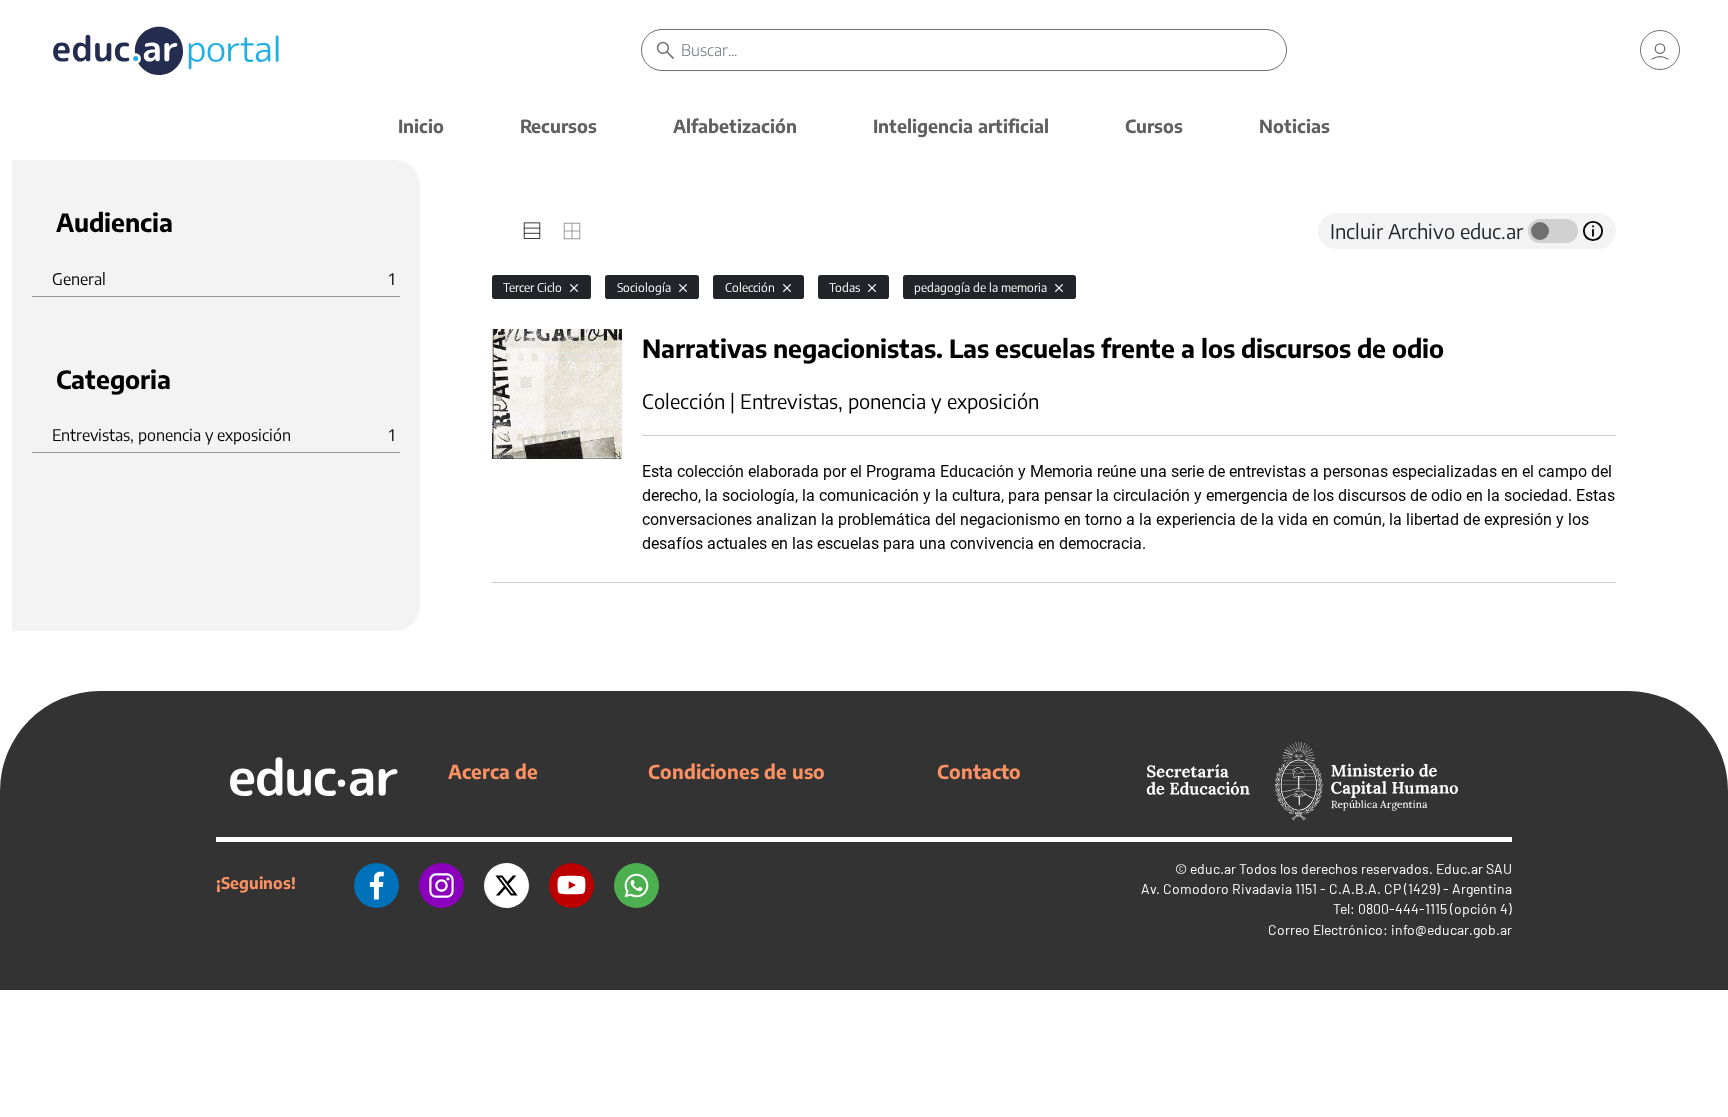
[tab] (532, 231)
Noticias (1294, 125)
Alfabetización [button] (735, 125)
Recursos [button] (558, 125)
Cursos (1154, 125)
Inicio (421, 125)
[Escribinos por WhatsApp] (636, 883)
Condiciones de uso (736, 771)
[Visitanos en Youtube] (571, 883)
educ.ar (1213, 868)
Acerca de (493, 771)
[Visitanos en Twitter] (506, 883)
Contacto (979, 771)
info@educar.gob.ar (1451, 929)
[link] (1660, 50)
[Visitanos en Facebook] (376, 883)
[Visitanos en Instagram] (441, 883)
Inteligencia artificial (961, 125)
